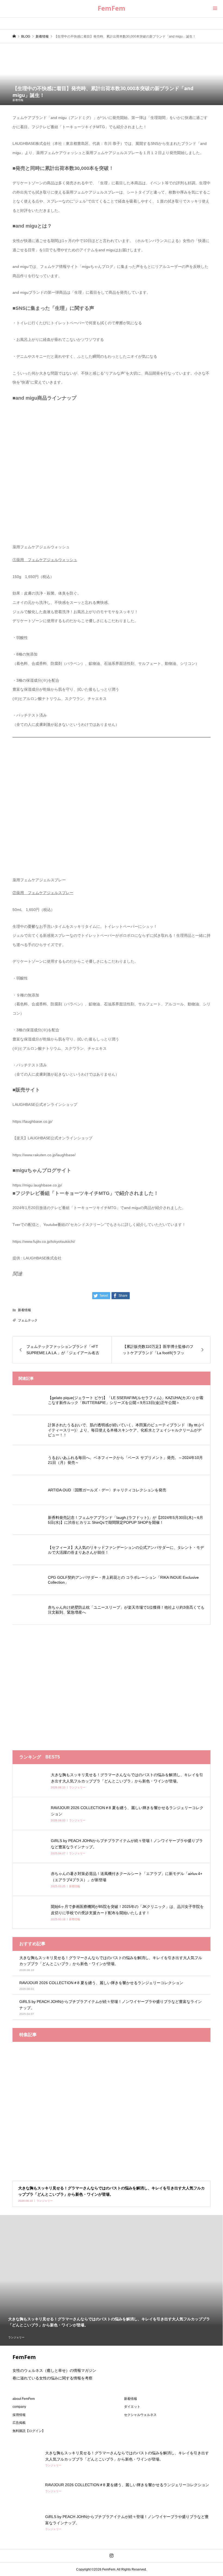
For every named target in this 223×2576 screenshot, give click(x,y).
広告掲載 (19, 2423)
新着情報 (18, 100)
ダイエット (132, 2407)
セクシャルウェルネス (140, 2415)
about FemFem (24, 2399)
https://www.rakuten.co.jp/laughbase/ (44, 1155)
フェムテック (28, 1320)
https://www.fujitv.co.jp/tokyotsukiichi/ (44, 1241)
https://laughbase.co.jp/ (32, 1121)
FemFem (112, 8)
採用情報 (19, 2415)
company (19, 2407)
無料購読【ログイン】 (29, 2431)
